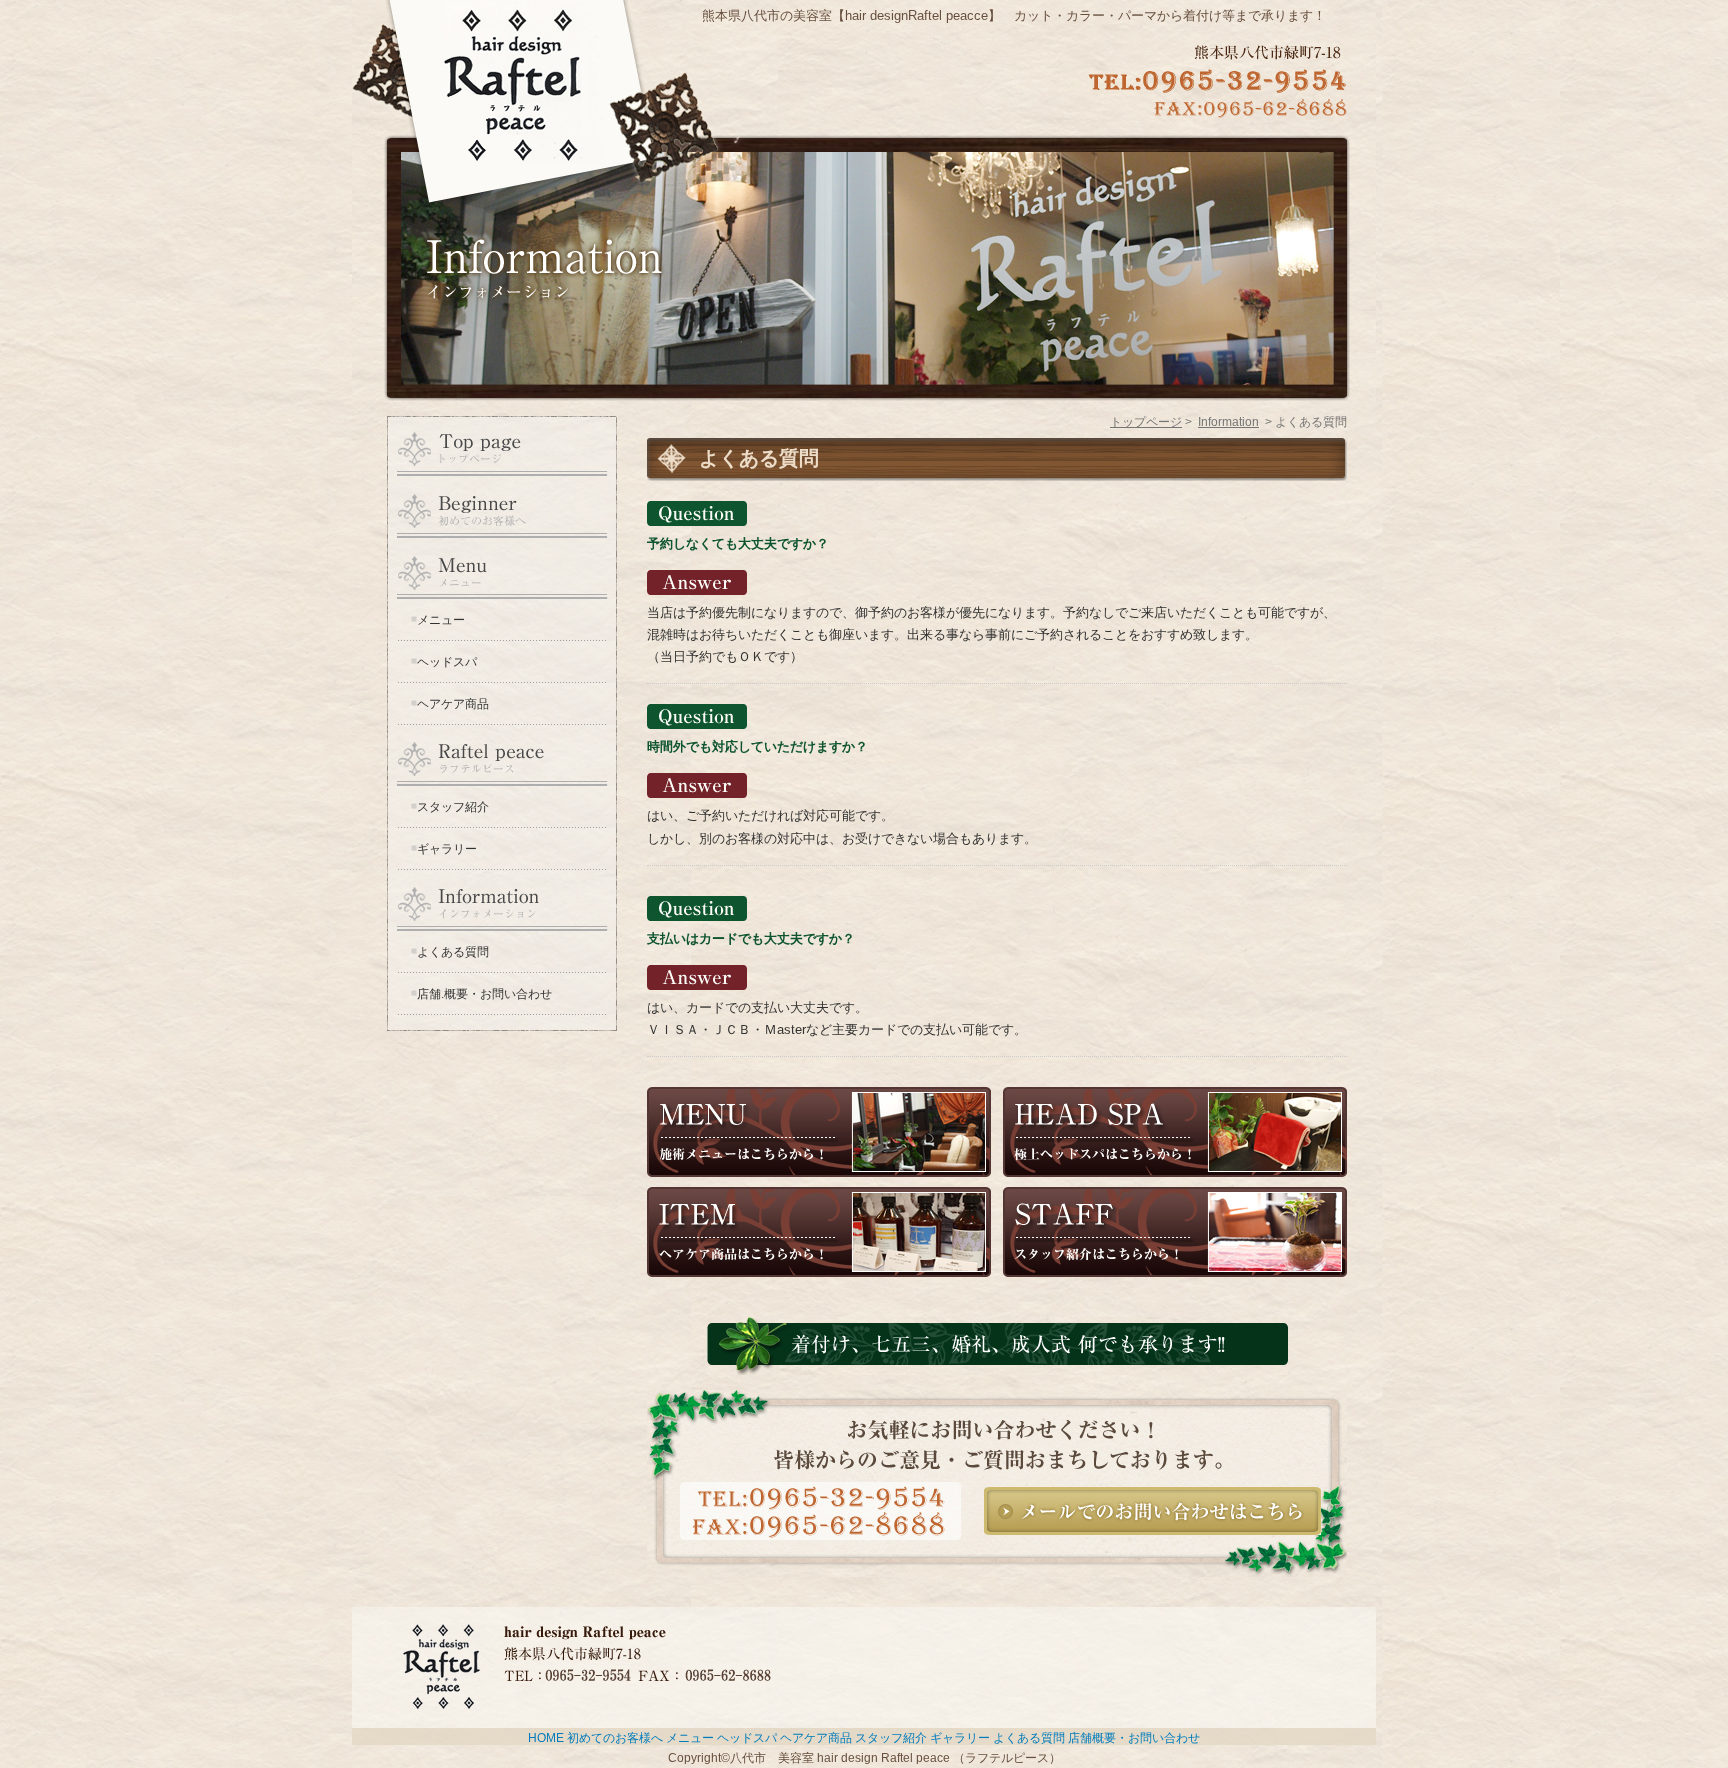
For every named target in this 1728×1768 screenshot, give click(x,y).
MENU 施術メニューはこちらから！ (819, 1132)
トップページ (1146, 422)
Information (502, 900)
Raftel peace (502, 755)
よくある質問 (453, 952)
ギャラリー (447, 849)
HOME (502, 446)
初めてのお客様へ (615, 1738)
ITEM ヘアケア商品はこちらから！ (819, 1232)
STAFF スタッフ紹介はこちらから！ (1175, 1232)
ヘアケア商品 (453, 704)
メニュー (441, 620)
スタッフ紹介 (453, 807)
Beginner (502, 507)
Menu (502, 568)
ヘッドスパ (447, 662)
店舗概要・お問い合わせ (1134, 1738)
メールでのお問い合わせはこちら (1152, 1511)
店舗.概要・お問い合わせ (484, 994)
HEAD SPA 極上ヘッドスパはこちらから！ (1175, 1132)
